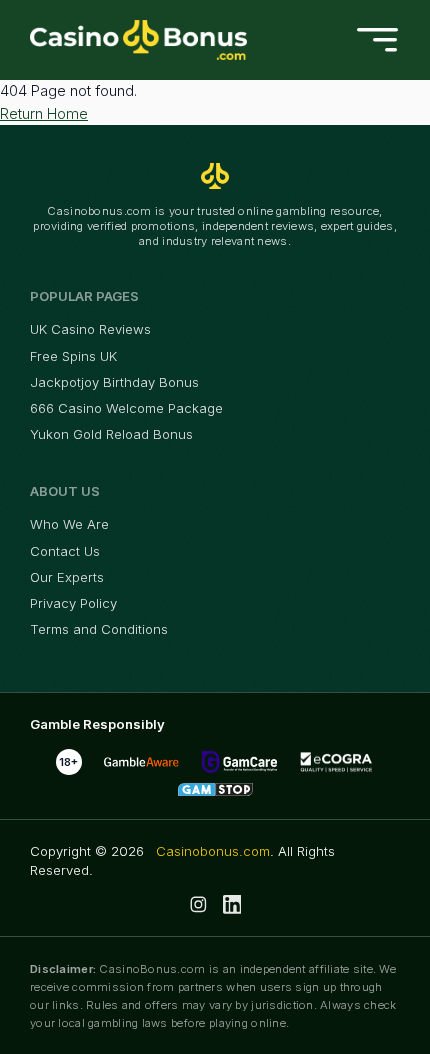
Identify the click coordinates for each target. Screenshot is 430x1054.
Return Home (44, 113)
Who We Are (69, 524)
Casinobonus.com (213, 851)
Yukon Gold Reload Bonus (111, 434)
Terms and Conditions (99, 629)
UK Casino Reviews (90, 329)
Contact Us (65, 551)
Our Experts (67, 577)
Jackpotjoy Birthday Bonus (114, 382)
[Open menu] (377, 40)
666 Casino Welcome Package (126, 408)
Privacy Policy (73, 603)
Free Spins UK (73, 356)
